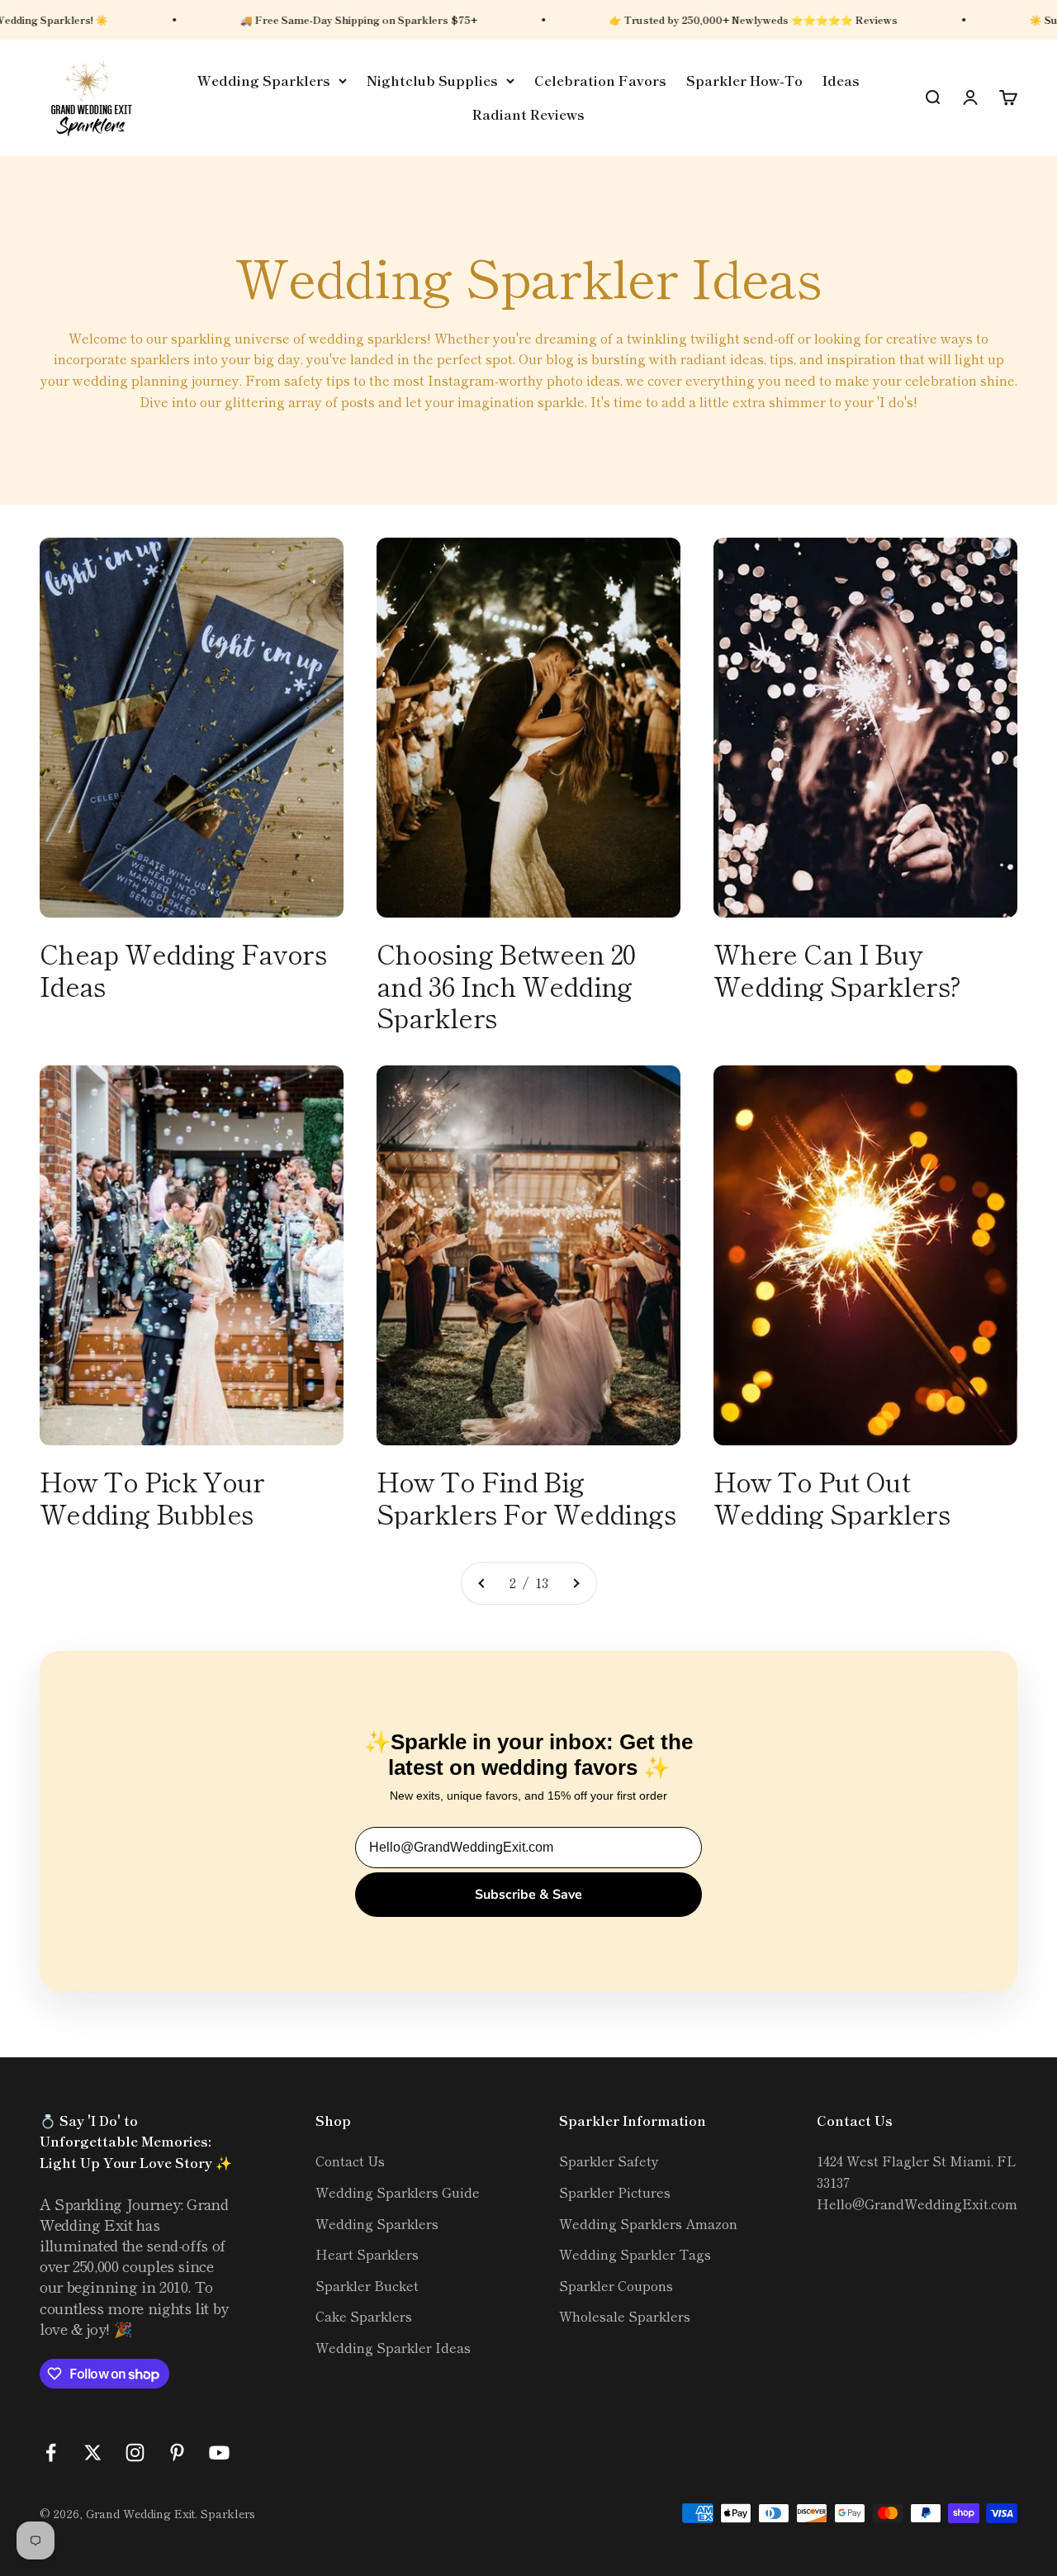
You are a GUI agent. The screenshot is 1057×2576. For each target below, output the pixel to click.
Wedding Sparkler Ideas (393, 2347)
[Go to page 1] (482, 1583)
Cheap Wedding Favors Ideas (183, 969)
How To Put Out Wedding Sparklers (832, 1497)
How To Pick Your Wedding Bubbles (152, 1497)
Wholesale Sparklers (625, 2316)
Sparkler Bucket (367, 2285)
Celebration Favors (600, 80)
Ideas (841, 80)
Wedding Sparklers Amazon (648, 2223)
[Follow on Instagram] (135, 2453)
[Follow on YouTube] (219, 2453)
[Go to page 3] (576, 1583)
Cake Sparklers (364, 2316)
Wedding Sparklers (264, 80)
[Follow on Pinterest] (177, 2453)
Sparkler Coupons (616, 2285)
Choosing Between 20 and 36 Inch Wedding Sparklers (506, 985)
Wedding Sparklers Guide (398, 2192)
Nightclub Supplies (432, 80)
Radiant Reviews (528, 115)
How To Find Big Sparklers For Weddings (526, 1497)
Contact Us (350, 2161)
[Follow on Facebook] (51, 2453)
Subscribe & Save (528, 1895)
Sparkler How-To (744, 80)
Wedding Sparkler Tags (635, 2254)
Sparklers (228, 2513)
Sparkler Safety (609, 2161)
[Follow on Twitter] (93, 2453)
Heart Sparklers (367, 2254)
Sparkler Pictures (615, 2192)
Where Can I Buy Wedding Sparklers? (837, 969)
